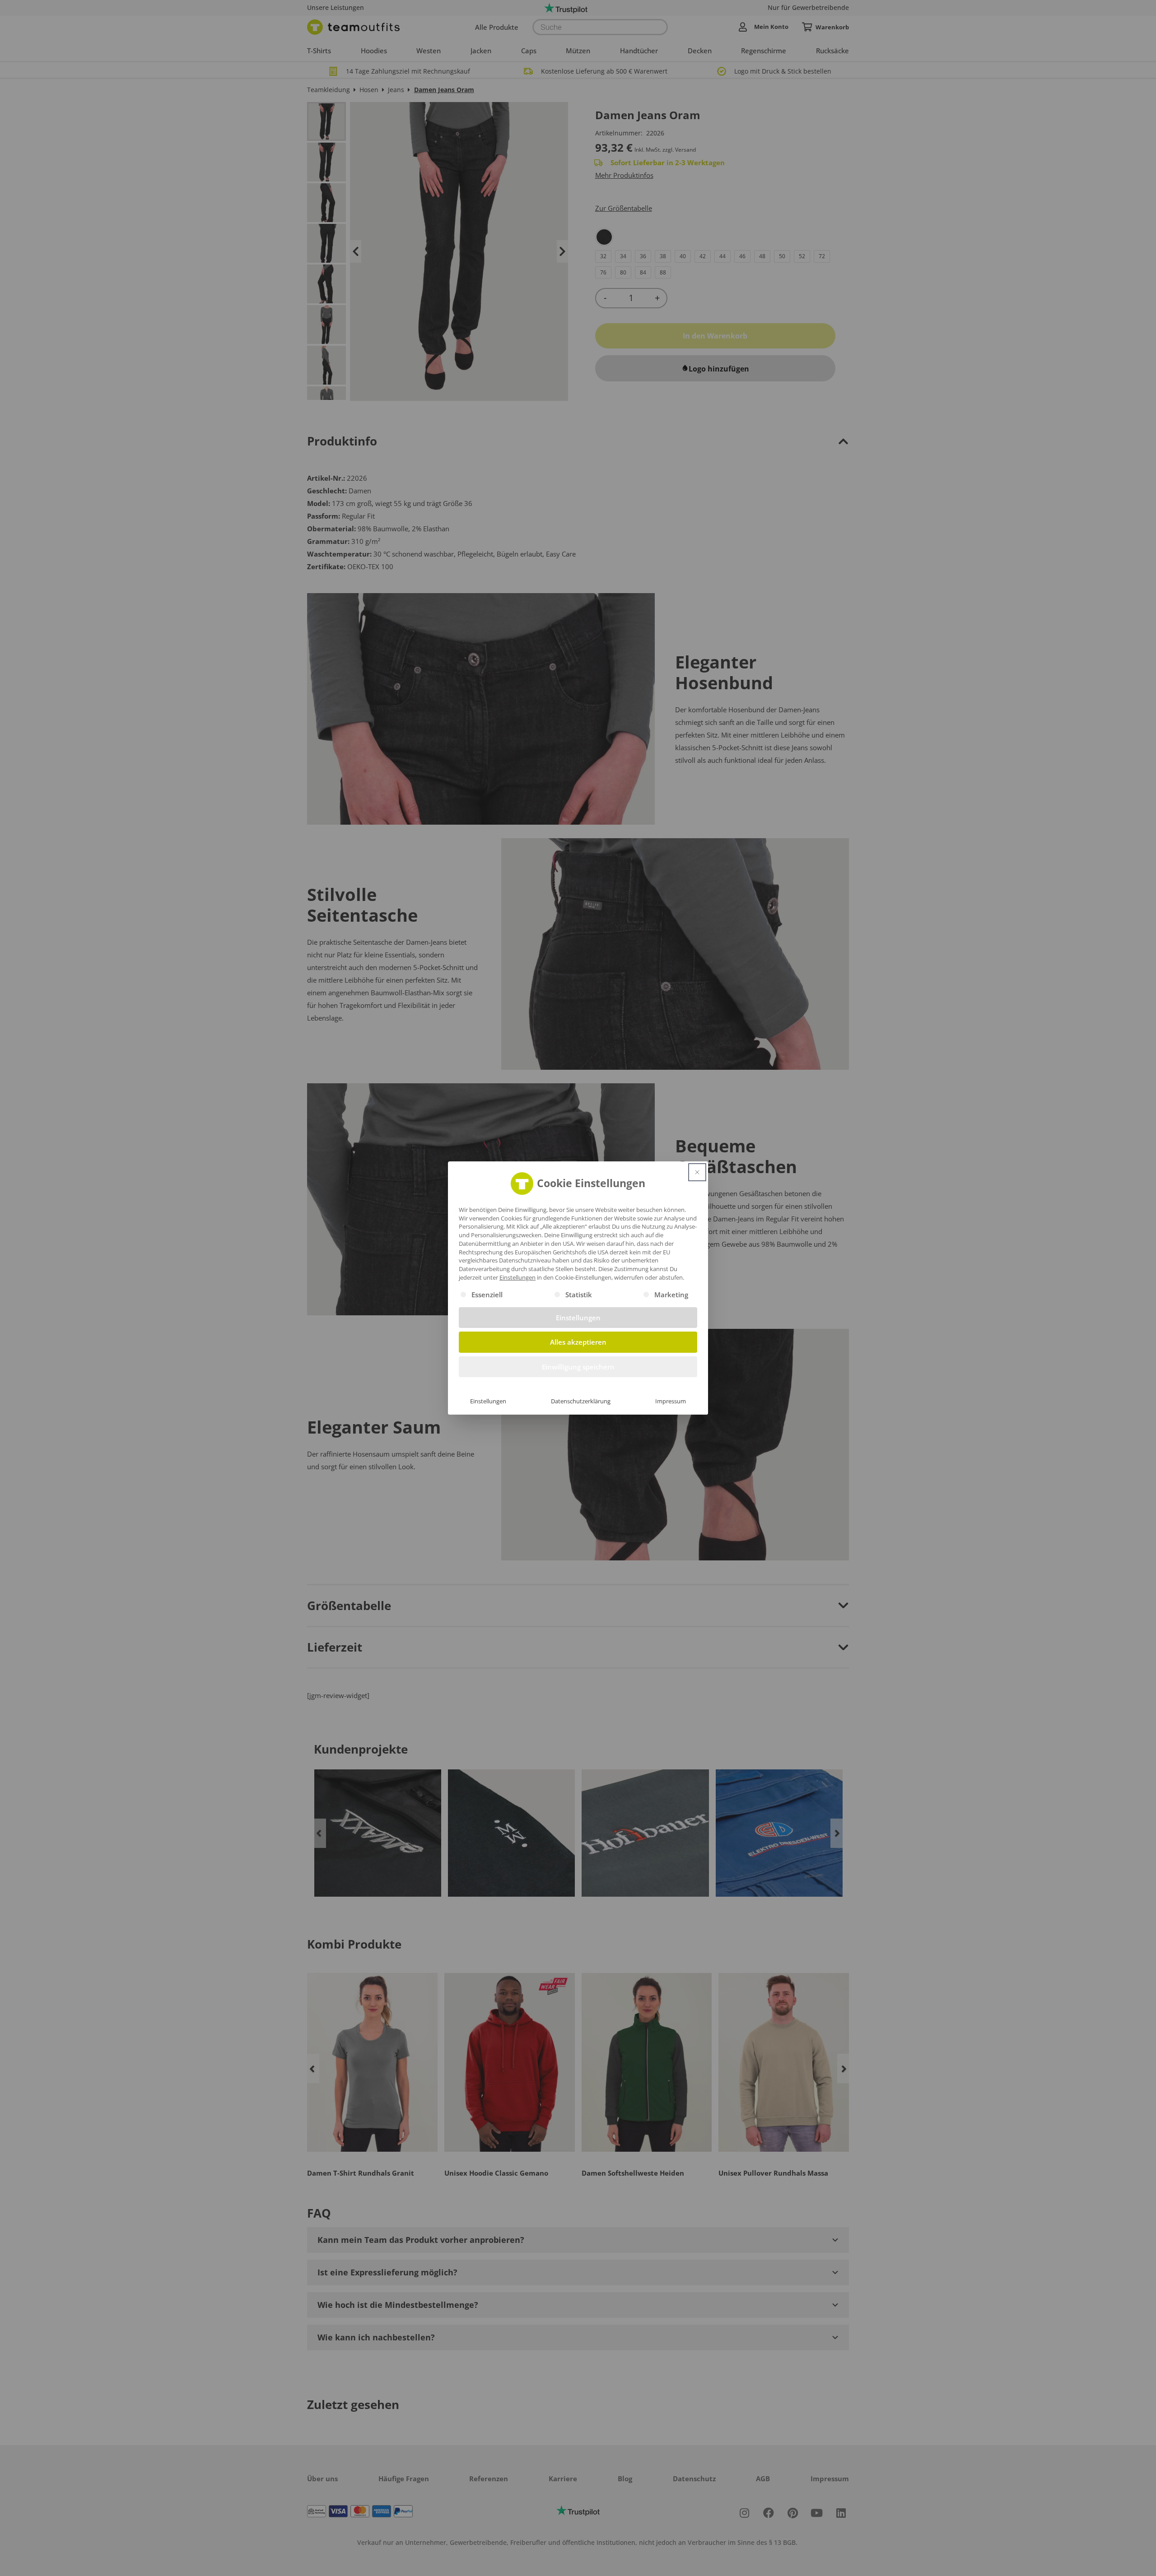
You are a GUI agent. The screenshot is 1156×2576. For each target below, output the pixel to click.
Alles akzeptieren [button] (578, 1342)
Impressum (671, 1401)
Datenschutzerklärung (581, 1401)
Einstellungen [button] (517, 1277)
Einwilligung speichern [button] (578, 1367)
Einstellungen (488, 1401)
